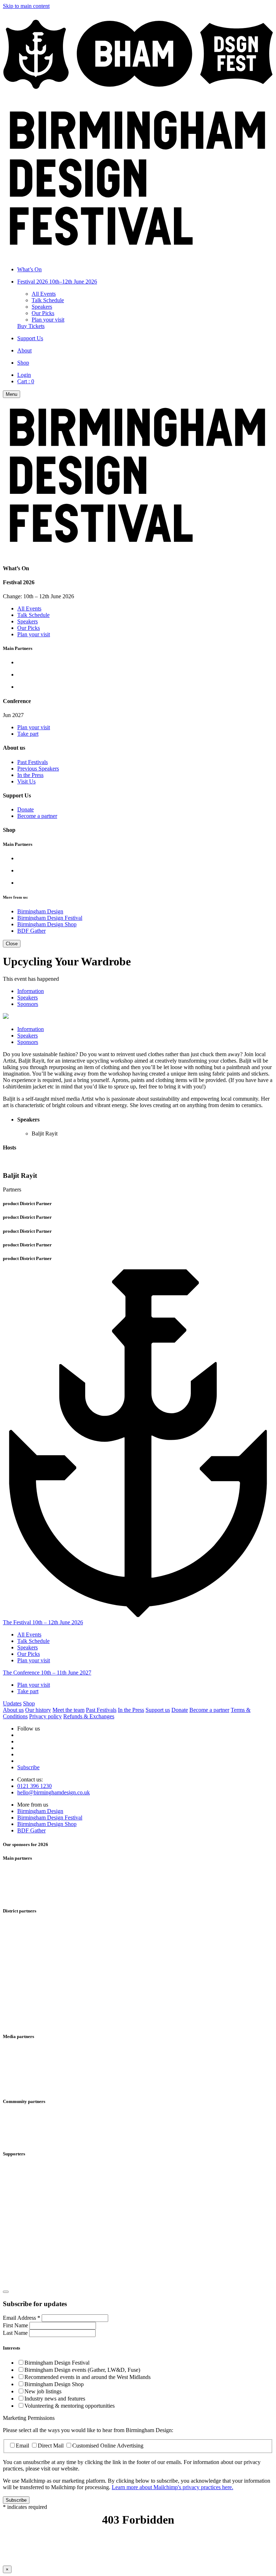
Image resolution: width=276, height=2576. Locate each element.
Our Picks (43, 313)
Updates (12, 1703)
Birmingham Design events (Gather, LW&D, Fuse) (82, 2370)
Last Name (16, 2333)
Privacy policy (45, 1716)
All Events (44, 294)
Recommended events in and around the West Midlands (88, 2377)
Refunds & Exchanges (89, 1716)
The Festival (43, 1622)
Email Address (22, 2318)
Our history (38, 1710)
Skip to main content (26, 6)
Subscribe (28, 1767)
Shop (29, 1703)
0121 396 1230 (34, 1786)
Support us (158, 1710)
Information (31, 991)
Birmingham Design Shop (47, 924)
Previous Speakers (38, 769)
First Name (16, 2325)
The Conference (47, 1673)
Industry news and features (55, 2399)
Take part (28, 734)
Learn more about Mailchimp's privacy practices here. (172, 2487)
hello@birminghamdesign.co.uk (54, 1792)
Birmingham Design (40, 911)
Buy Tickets (31, 326)
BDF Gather (31, 931)
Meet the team (68, 1710)
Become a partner (37, 816)
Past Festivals (33, 762)
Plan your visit (48, 320)
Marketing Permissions (29, 2418)
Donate (26, 809)
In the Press (30, 775)
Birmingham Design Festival (50, 918)
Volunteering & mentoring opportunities (70, 2406)
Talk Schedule (48, 300)
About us (13, 1710)
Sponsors (28, 1004)
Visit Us (26, 781)
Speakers (42, 307)
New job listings (43, 2391)
